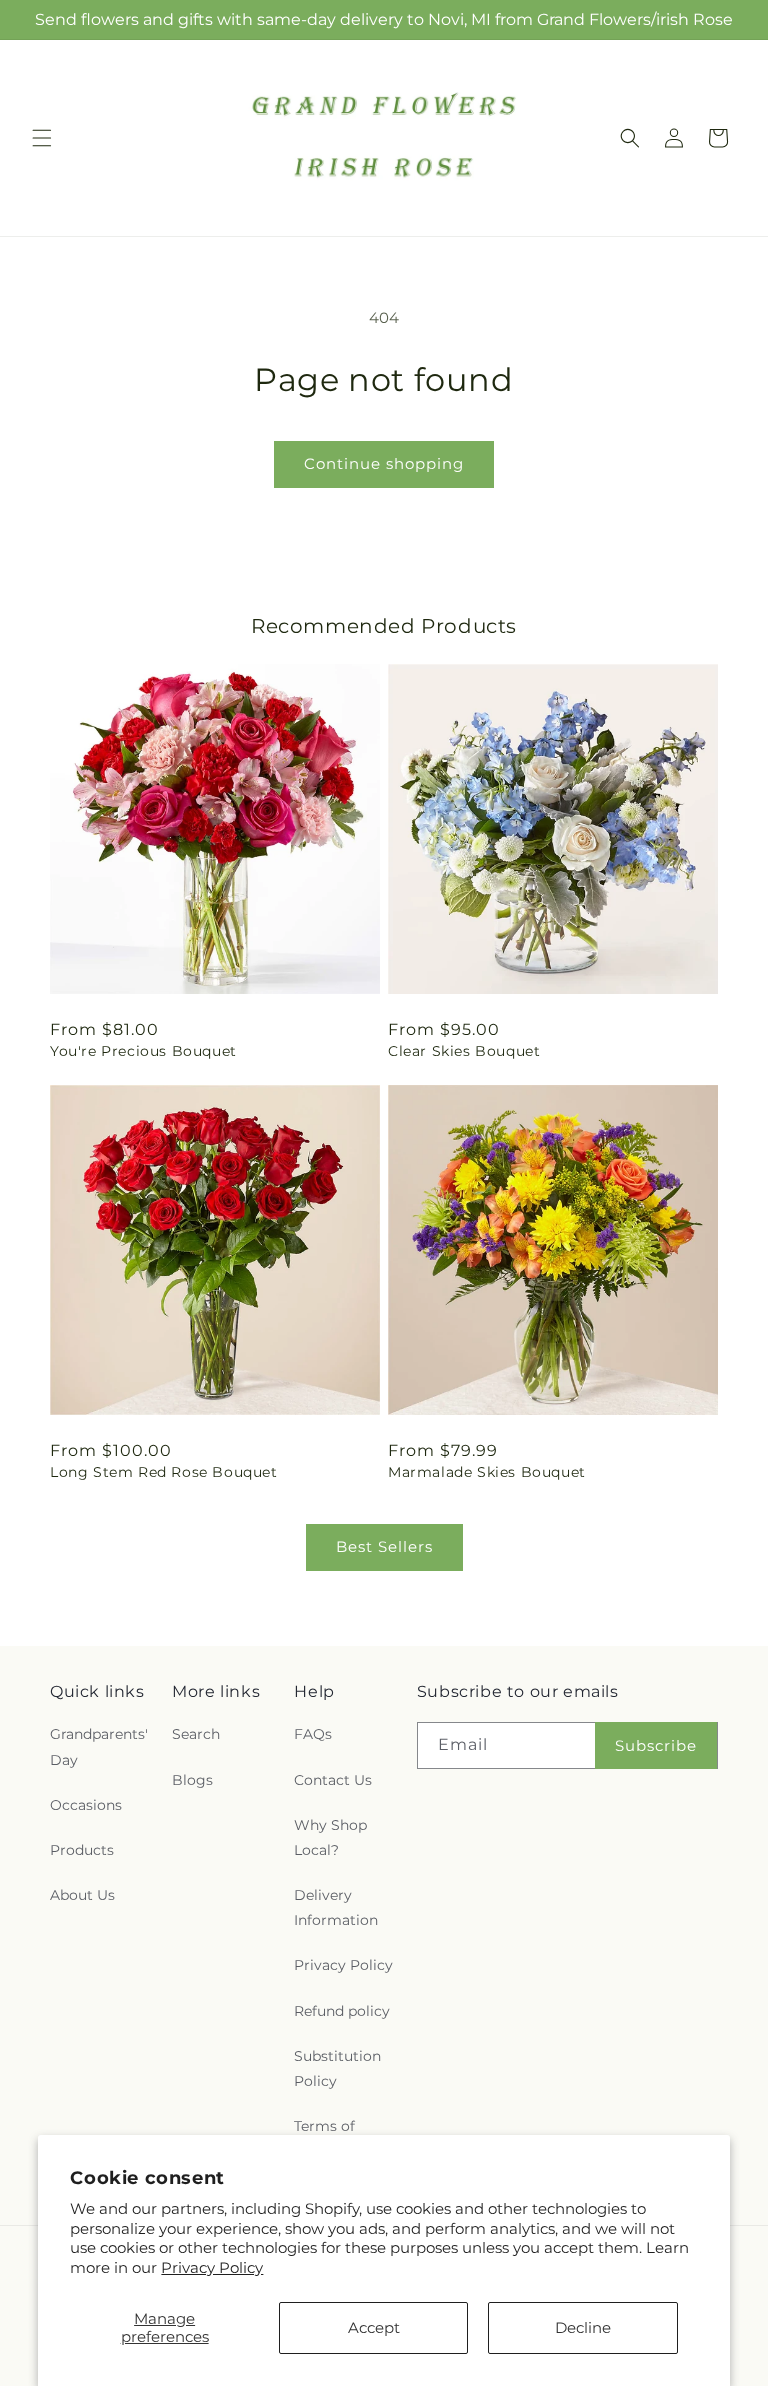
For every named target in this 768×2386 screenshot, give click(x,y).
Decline (583, 2327)
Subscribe (656, 1745)
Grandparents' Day (99, 1746)
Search (196, 1734)
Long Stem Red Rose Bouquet (164, 1472)
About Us (82, 1895)
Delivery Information (336, 1907)
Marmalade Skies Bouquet (487, 1472)
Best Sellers (384, 1546)
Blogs (192, 1780)
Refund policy (342, 2011)
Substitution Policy (337, 2068)
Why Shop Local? (330, 1837)
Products (82, 1850)
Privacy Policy (212, 2267)
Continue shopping (384, 463)
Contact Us (333, 1780)
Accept (374, 2327)
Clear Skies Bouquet (464, 1051)
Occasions (86, 1805)
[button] (42, 138)
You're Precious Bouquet (143, 1051)
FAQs (313, 1734)
